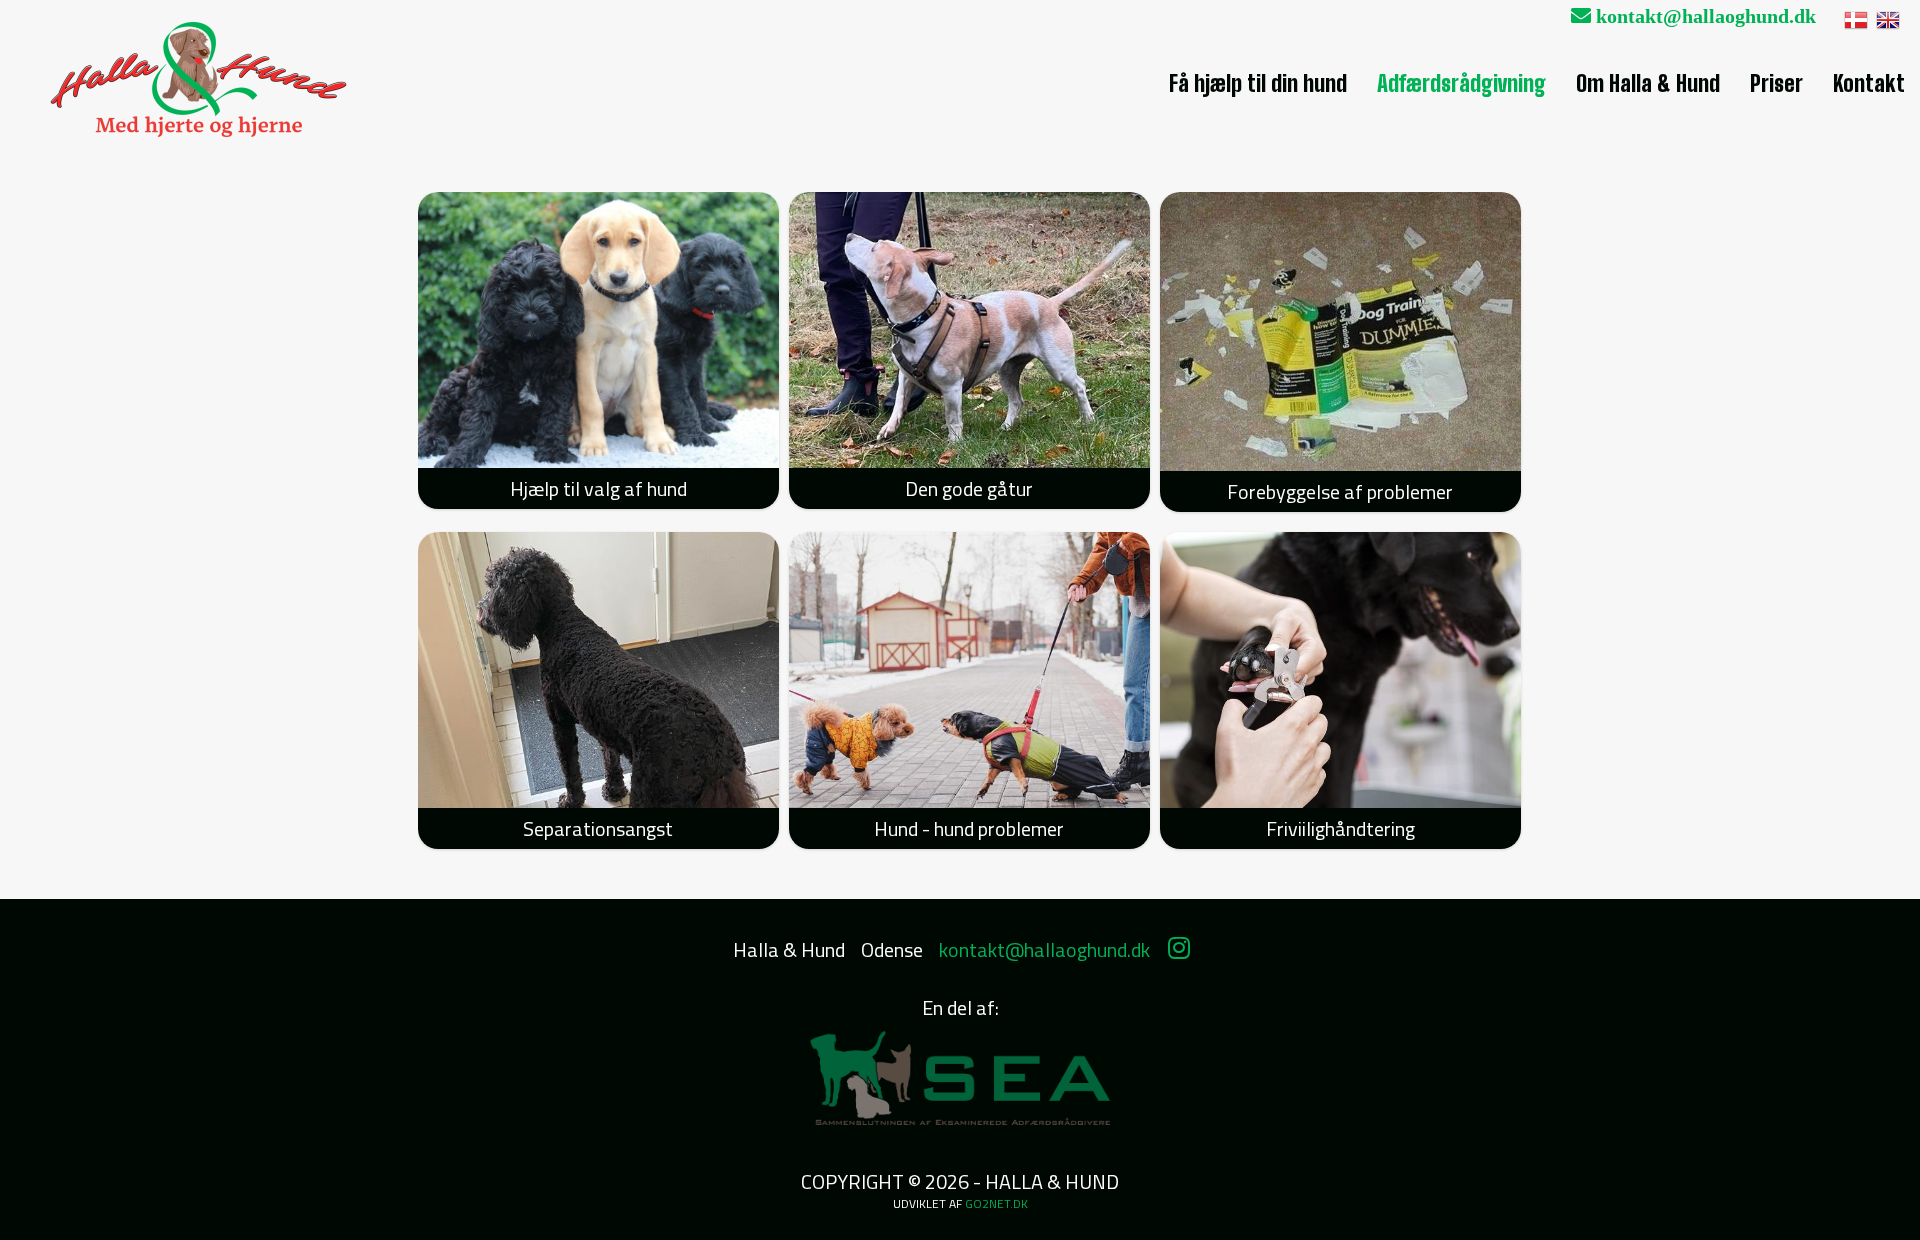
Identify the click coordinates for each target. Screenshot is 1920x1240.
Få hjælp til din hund (1258, 83)
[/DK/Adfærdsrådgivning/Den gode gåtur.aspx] (969, 330)
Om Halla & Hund (1648, 83)
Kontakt (1869, 83)
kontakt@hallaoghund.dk (1703, 16)
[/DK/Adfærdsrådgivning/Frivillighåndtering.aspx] (1340, 670)
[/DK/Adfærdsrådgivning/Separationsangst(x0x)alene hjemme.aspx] (598, 670)
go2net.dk (996, 1203)
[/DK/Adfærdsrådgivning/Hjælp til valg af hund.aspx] (598, 330)
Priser (1776, 83)
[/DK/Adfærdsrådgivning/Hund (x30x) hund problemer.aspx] (969, 670)
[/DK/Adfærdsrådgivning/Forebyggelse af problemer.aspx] (1340, 331)
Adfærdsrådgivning (1461, 83)
